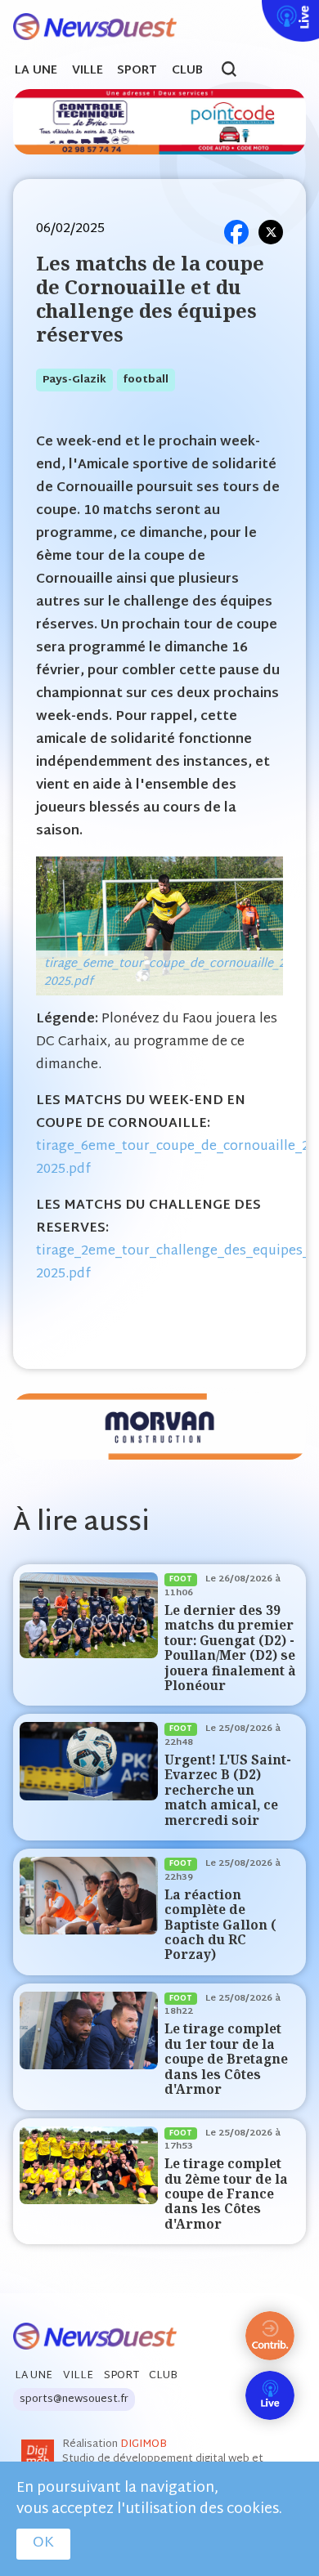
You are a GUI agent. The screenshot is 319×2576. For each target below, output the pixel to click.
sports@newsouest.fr (74, 2399)
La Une (36, 71)
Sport (137, 71)
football (146, 380)
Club (187, 71)
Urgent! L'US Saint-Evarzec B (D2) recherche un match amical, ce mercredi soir (228, 1790)
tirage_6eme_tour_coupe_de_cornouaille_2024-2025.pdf (176, 973)
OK (43, 2543)
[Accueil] (88, 27)
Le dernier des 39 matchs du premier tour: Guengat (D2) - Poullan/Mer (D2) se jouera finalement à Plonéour (230, 1648)
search (238, 71)
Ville (88, 71)
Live (258, 11)
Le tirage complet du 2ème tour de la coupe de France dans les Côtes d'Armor (226, 2194)
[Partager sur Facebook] (236, 232)
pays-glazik (74, 380)
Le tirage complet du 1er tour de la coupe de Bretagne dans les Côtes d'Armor (226, 2059)
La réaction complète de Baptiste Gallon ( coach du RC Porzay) (220, 1925)
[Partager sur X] (271, 232)
